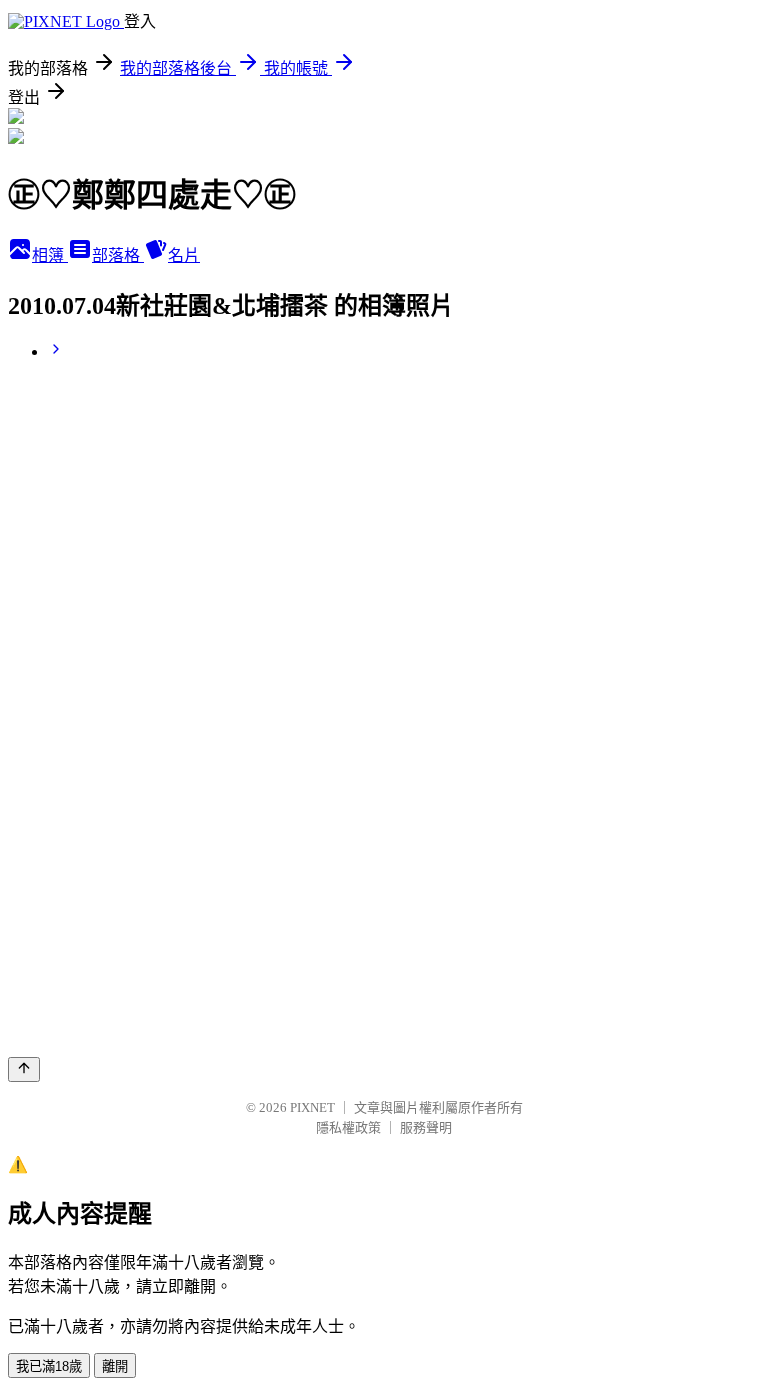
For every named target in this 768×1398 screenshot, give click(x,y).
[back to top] (24, 1069)
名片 (184, 255)
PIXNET (312, 1107)
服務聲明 (426, 1127)
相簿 (50, 255)
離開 (115, 1366)
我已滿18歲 (49, 1366)
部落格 (118, 255)
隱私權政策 (348, 1127)
